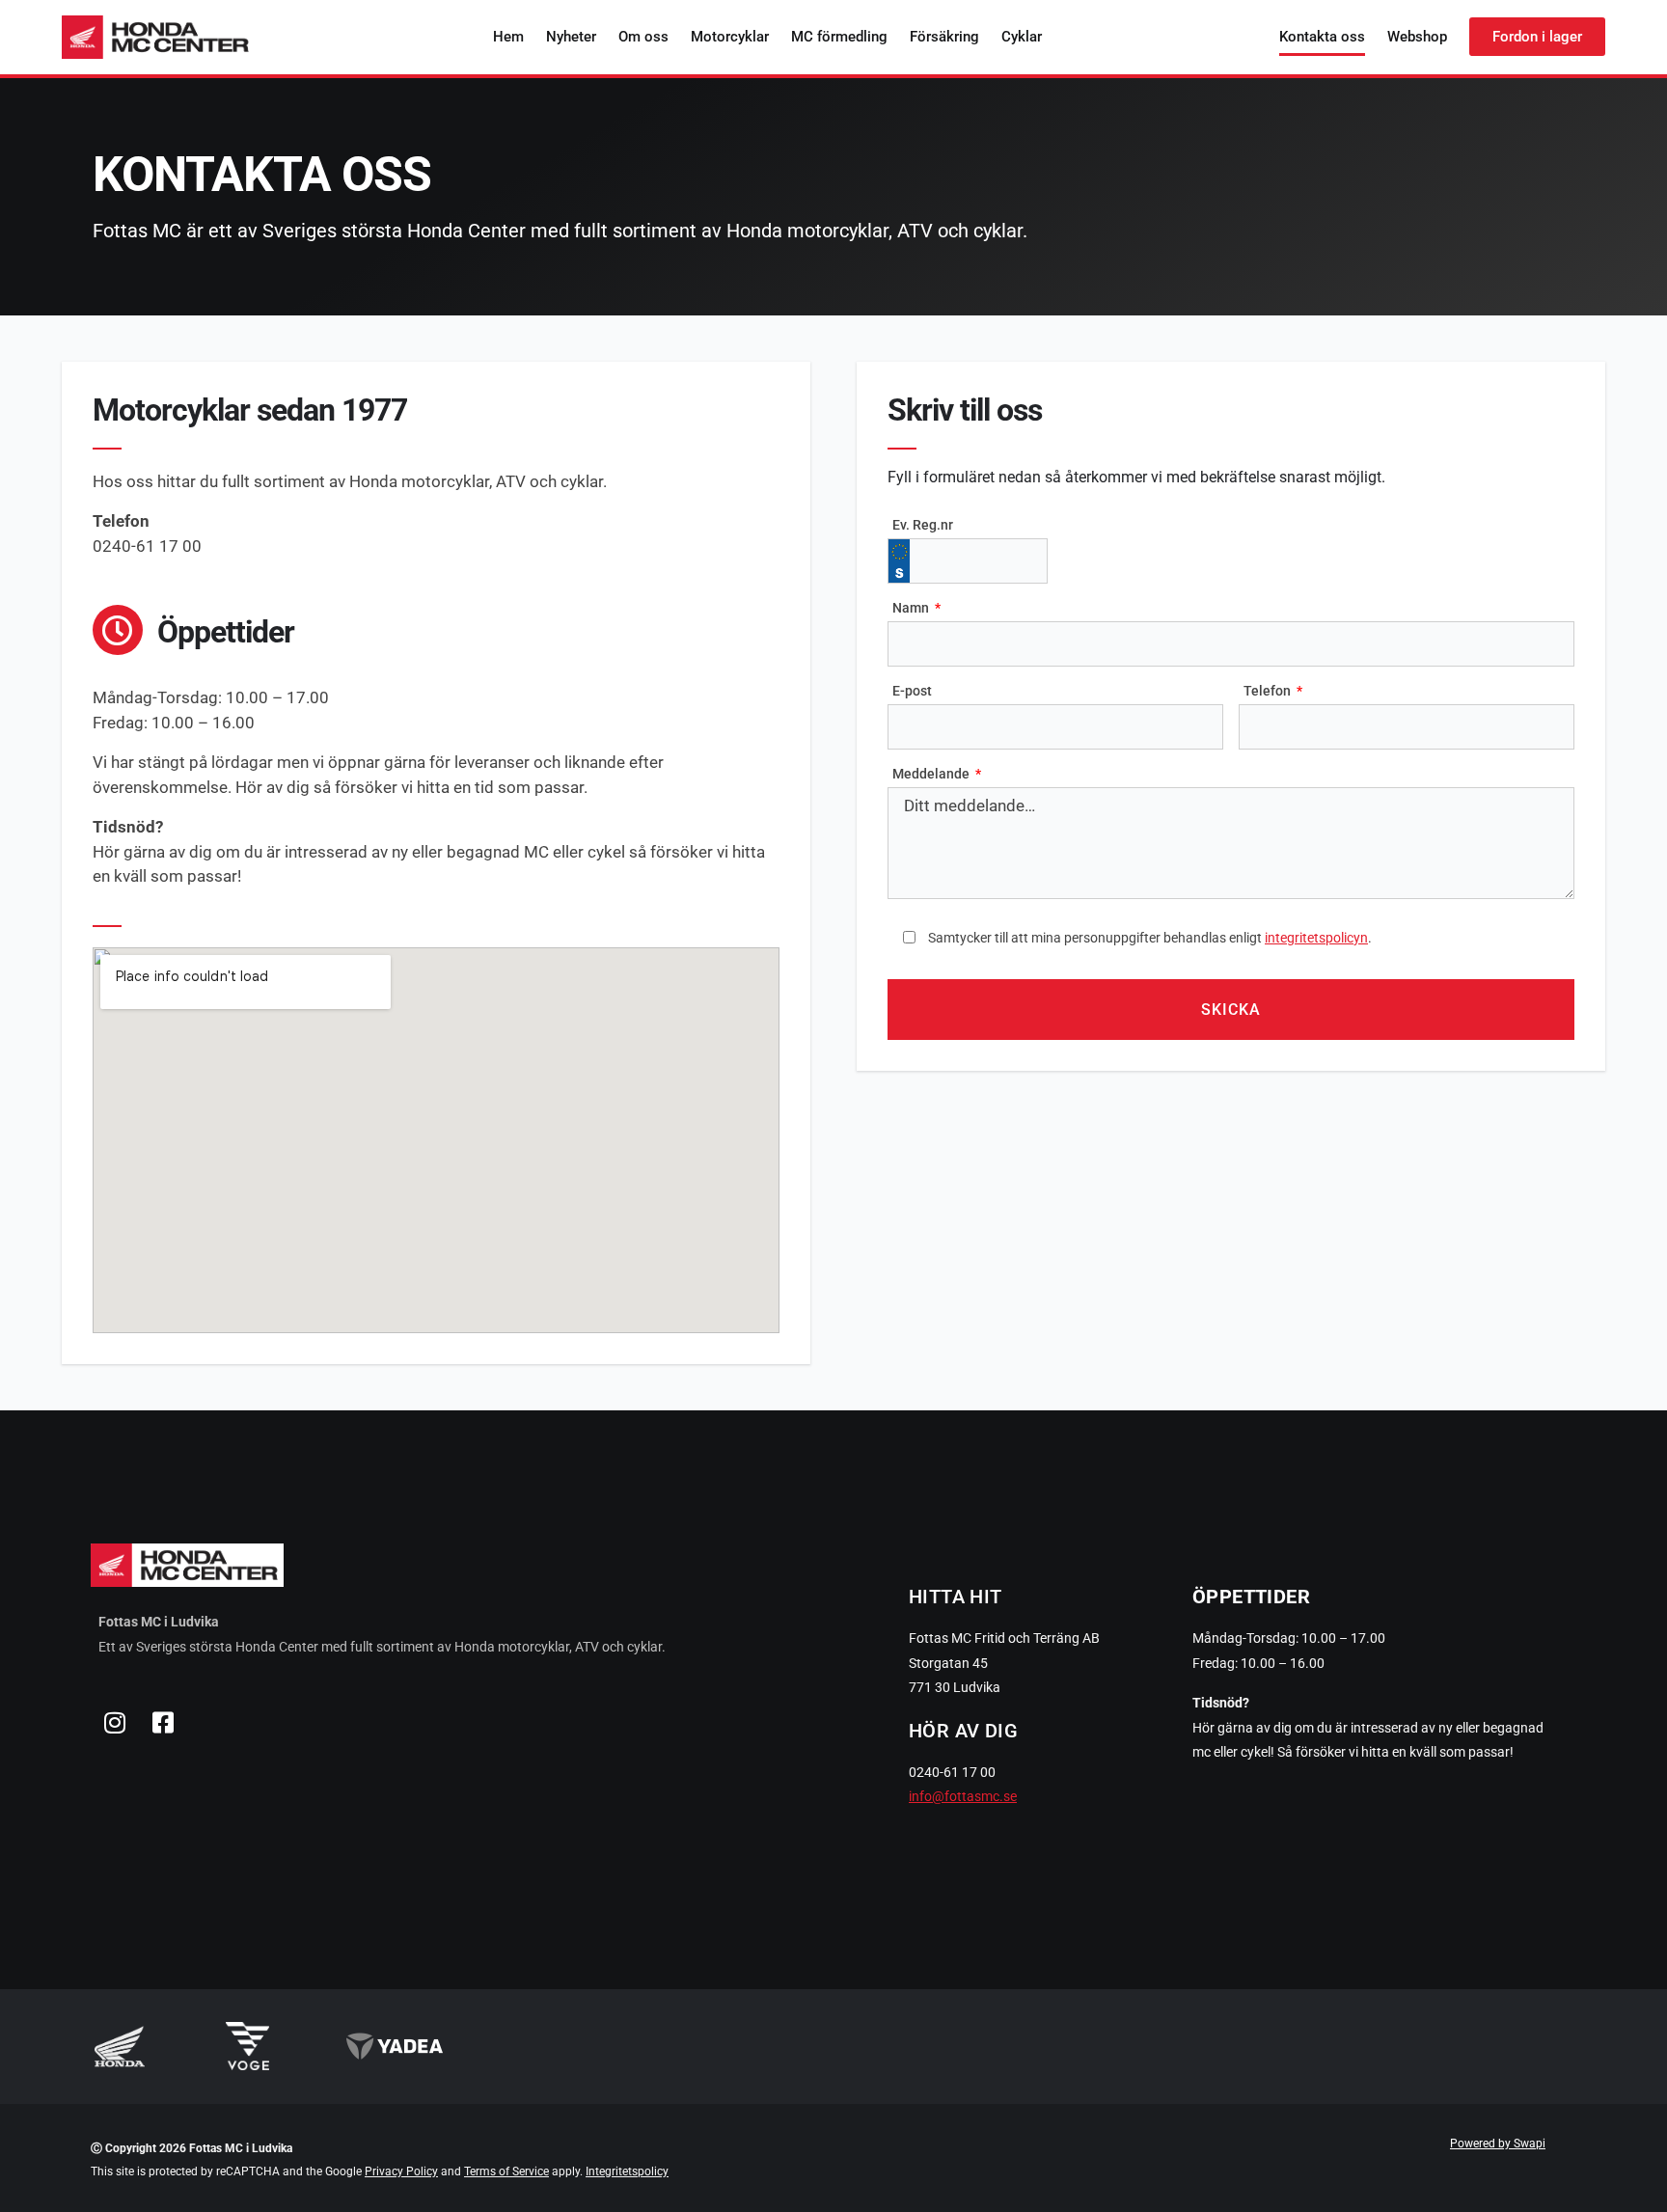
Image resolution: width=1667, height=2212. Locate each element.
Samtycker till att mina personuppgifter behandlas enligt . (1150, 938)
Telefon (1269, 691)
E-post (912, 691)
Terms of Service (506, 2171)
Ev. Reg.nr (923, 525)
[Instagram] (115, 1722)
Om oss (643, 37)
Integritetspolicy (627, 2171)
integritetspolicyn (1316, 938)
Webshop (1417, 37)
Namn (912, 608)
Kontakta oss (1322, 37)
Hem (508, 37)
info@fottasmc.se (963, 1796)
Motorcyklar (730, 37)
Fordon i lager (1537, 37)
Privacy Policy (401, 2171)
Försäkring (944, 37)
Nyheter (571, 37)
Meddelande (932, 774)
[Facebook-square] (163, 1722)
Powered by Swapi (1498, 2144)
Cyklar (1022, 37)
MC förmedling (839, 37)
